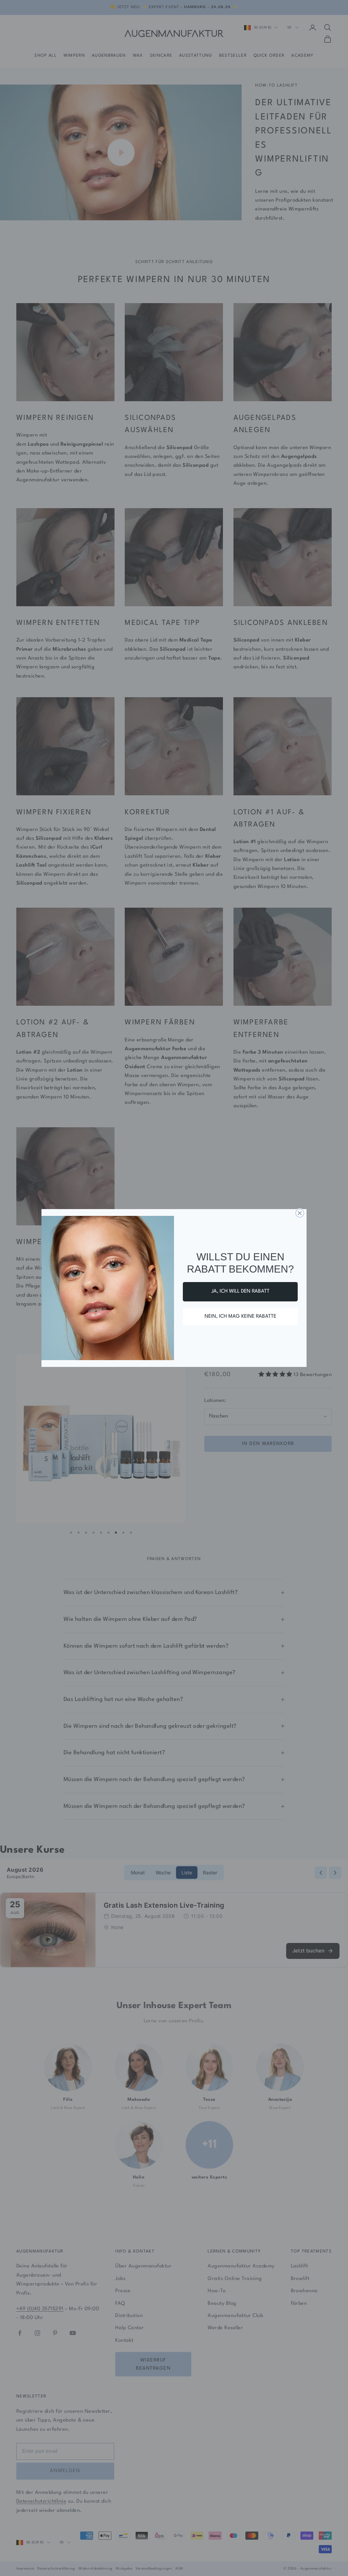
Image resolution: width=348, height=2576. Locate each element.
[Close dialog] (300, 1213)
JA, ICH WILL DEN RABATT (240, 1291)
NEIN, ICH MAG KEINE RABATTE (240, 1317)
